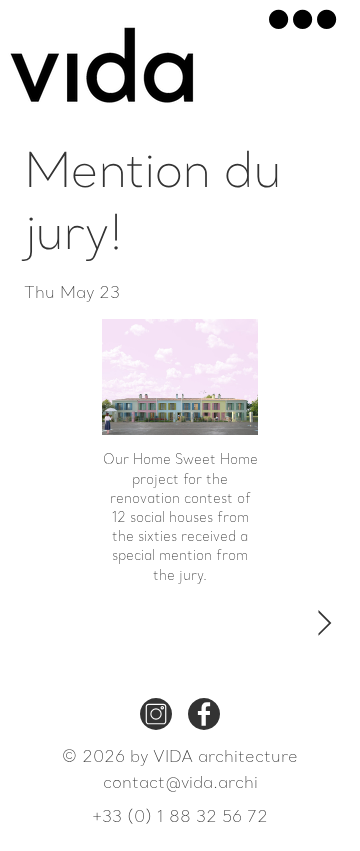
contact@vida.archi (180, 784)
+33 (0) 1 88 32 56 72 (180, 818)
